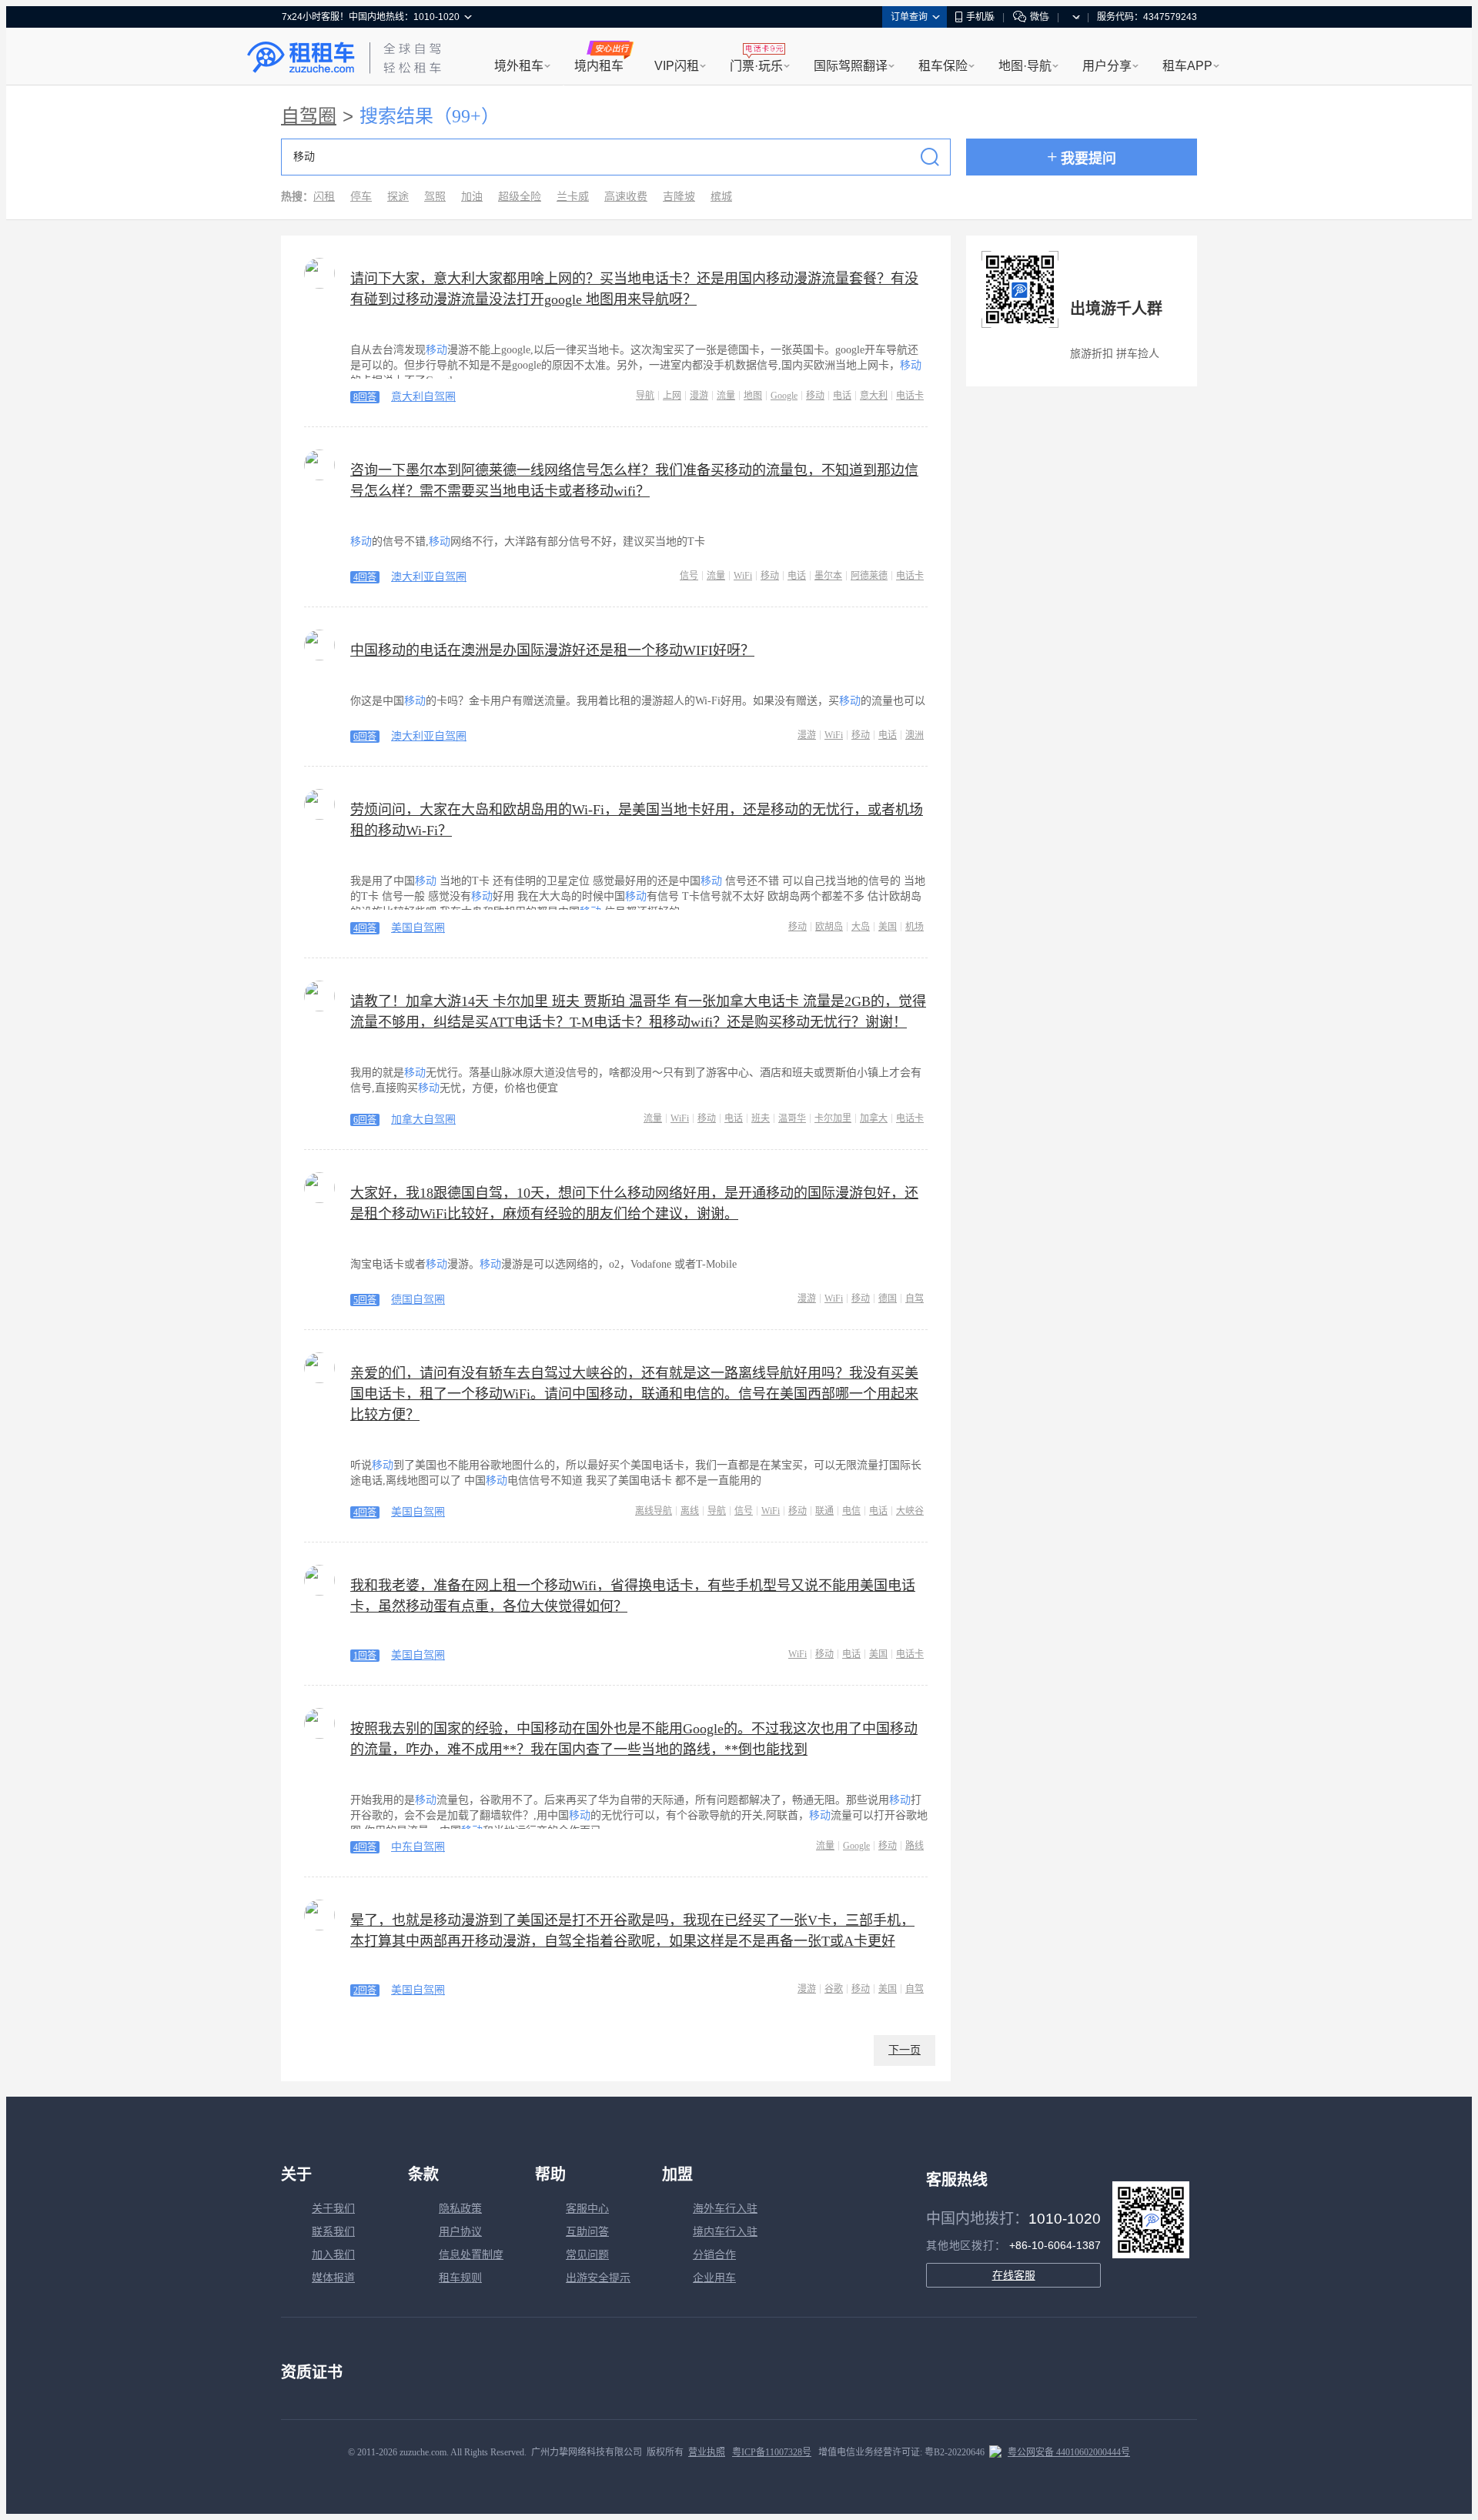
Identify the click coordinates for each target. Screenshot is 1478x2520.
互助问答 (587, 2232)
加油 (472, 197)
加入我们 (333, 2255)
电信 (851, 1511)
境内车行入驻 (725, 2232)
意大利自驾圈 (423, 397)
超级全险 (520, 197)
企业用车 (714, 2278)
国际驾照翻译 (851, 66)
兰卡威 (573, 197)
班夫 (761, 1118)
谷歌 (834, 1989)
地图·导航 (1025, 66)
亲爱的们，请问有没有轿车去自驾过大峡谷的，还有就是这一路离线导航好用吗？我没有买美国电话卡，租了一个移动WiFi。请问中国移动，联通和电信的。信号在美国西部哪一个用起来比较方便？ (634, 1394)
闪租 (324, 197)
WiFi (743, 576)
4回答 (365, 577)
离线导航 (654, 1511)
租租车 (301, 58)
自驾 (915, 1298)
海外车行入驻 (725, 2209)
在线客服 (1014, 2275)
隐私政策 (460, 2209)
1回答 (365, 1656)
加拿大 (874, 1118)
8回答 (365, 397)
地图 (753, 396)
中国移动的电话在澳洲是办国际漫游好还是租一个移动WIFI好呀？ (552, 650)
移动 (815, 396)
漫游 (699, 396)
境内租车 (599, 66)
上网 (672, 396)
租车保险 (943, 66)
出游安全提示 (598, 2278)
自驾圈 (309, 116)
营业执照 (707, 2452)
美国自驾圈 (418, 928)
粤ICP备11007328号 (772, 2452)
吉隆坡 (679, 197)
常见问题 (587, 2255)
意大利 (874, 396)
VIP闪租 (677, 66)
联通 (824, 1511)
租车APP (1187, 66)
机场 (915, 927)
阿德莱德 (869, 576)
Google (784, 396)
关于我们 (333, 2209)
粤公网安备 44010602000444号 (1069, 2452)
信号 (689, 576)
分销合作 (714, 2255)
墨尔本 (828, 576)
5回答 (365, 1300)
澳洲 (915, 735)
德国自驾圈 (418, 1300)
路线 (915, 1846)
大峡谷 (910, 1511)
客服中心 (587, 2209)
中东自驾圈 (418, 1847)
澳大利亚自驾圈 (429, 577)
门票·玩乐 (756, 66)
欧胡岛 (829, 927)
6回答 (365, 737)
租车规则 (460, 2278)
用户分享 (1107, 66)
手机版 (980, 17)
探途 (398, 197)
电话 (842, 396)
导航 (645, 396)
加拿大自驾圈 (423, 1120)
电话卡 (910, 396)
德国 (888, 1298)
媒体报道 (333, 2278)
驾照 (435, 197)
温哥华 (792, 1118)
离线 (690, 1511)
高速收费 (626, 197)
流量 (726, 396)
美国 (888, 927)
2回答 (365, 1990)
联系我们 (333, 2232)
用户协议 (460, 2232)
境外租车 (519, 66)
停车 (361, 197)
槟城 (721, 197)
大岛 (861, 927)
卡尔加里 (833, 1118)
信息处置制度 (471, 2255)
